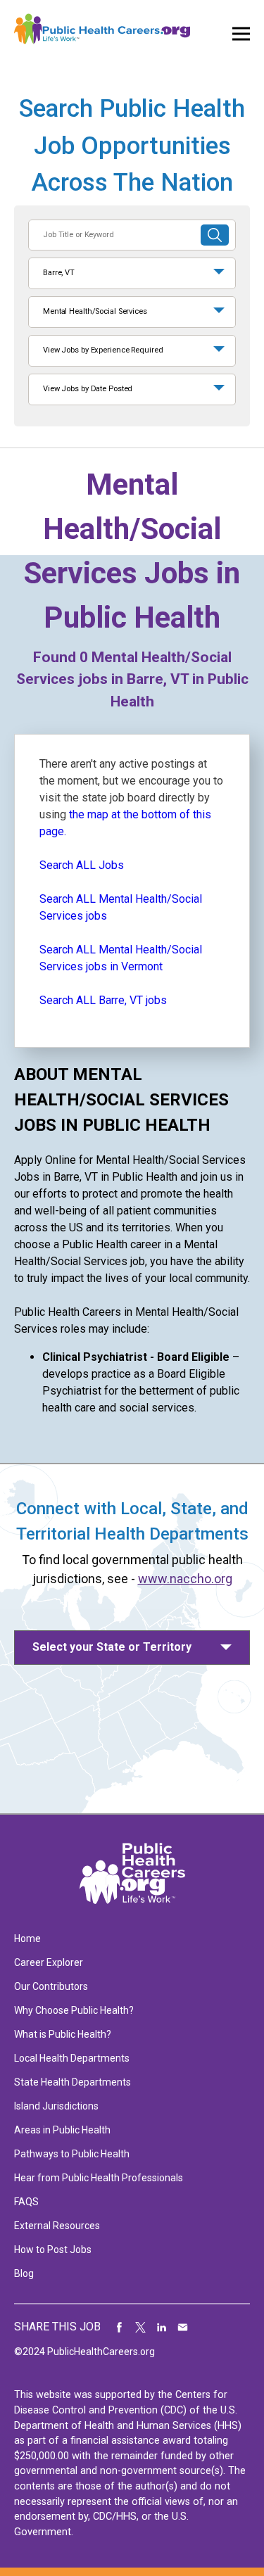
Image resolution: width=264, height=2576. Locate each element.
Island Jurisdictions (56, 2106)
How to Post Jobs (53, 2250)
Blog (24, 2273)
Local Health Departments (72, 2058)
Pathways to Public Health (72, 2154)
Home (27, 1939)
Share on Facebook (120, 2327)
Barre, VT (59, 273)
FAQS (26, 2202)
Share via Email (183, 2327)
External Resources (57, 2226)
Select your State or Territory (112, 1647)
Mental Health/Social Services (95, 311)
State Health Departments (73, 2082)
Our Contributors (51, 1986)
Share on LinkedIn (162, 2327)
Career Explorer (49, 1962)
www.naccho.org (185, 1579)
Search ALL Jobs (82, 865)
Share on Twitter (141, 2327)
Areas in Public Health (62, 2130)
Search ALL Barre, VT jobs (103, 1000)
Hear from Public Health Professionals (99, 2178)
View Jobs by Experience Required (103, 350)
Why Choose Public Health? (74, 2010)
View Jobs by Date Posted (88, 389)
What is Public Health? (63, 2034)
